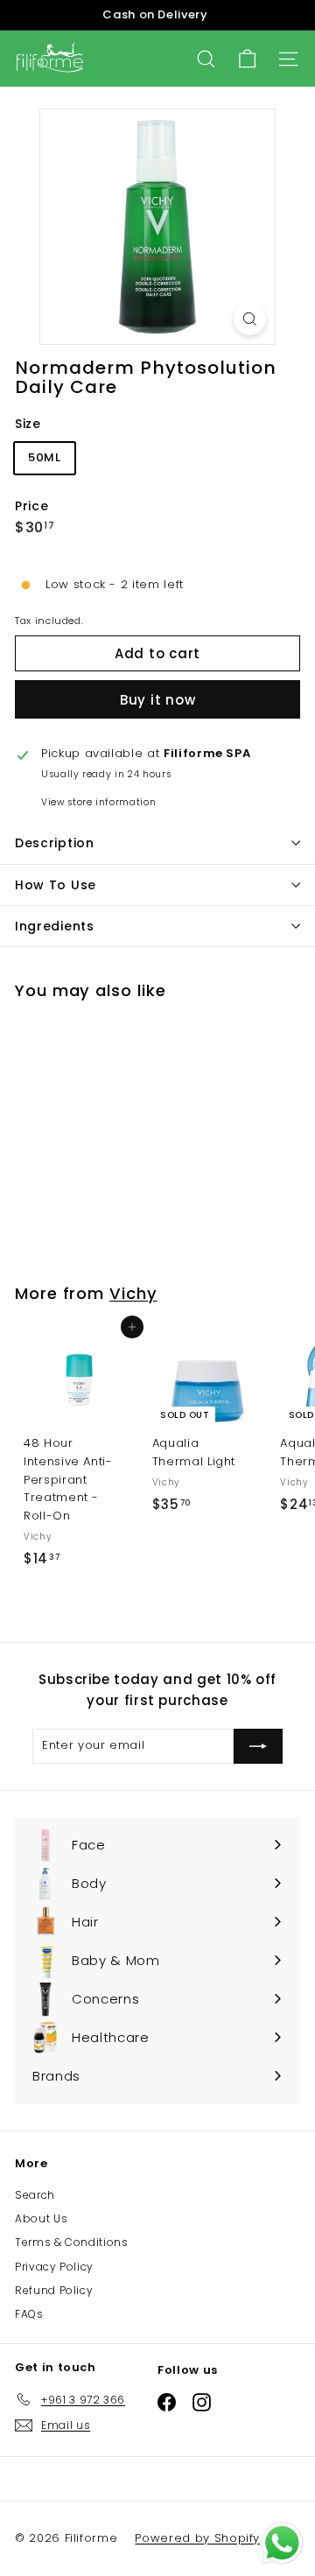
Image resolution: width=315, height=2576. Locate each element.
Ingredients (55, 926)
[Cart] (247, 59)
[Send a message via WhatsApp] (282, 2543)
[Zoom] (250, 319)
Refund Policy (54, 2290)
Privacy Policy (54, 2267)
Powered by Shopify (197, 2538)
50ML (45, 457)
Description (55, 843)
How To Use (56, 885)
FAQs (29, 2314)
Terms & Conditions (72, 2242)
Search (35, 2195)
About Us (41, 2218)
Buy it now (158, 700)
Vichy (133, 1293)
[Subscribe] (258, 1746)
